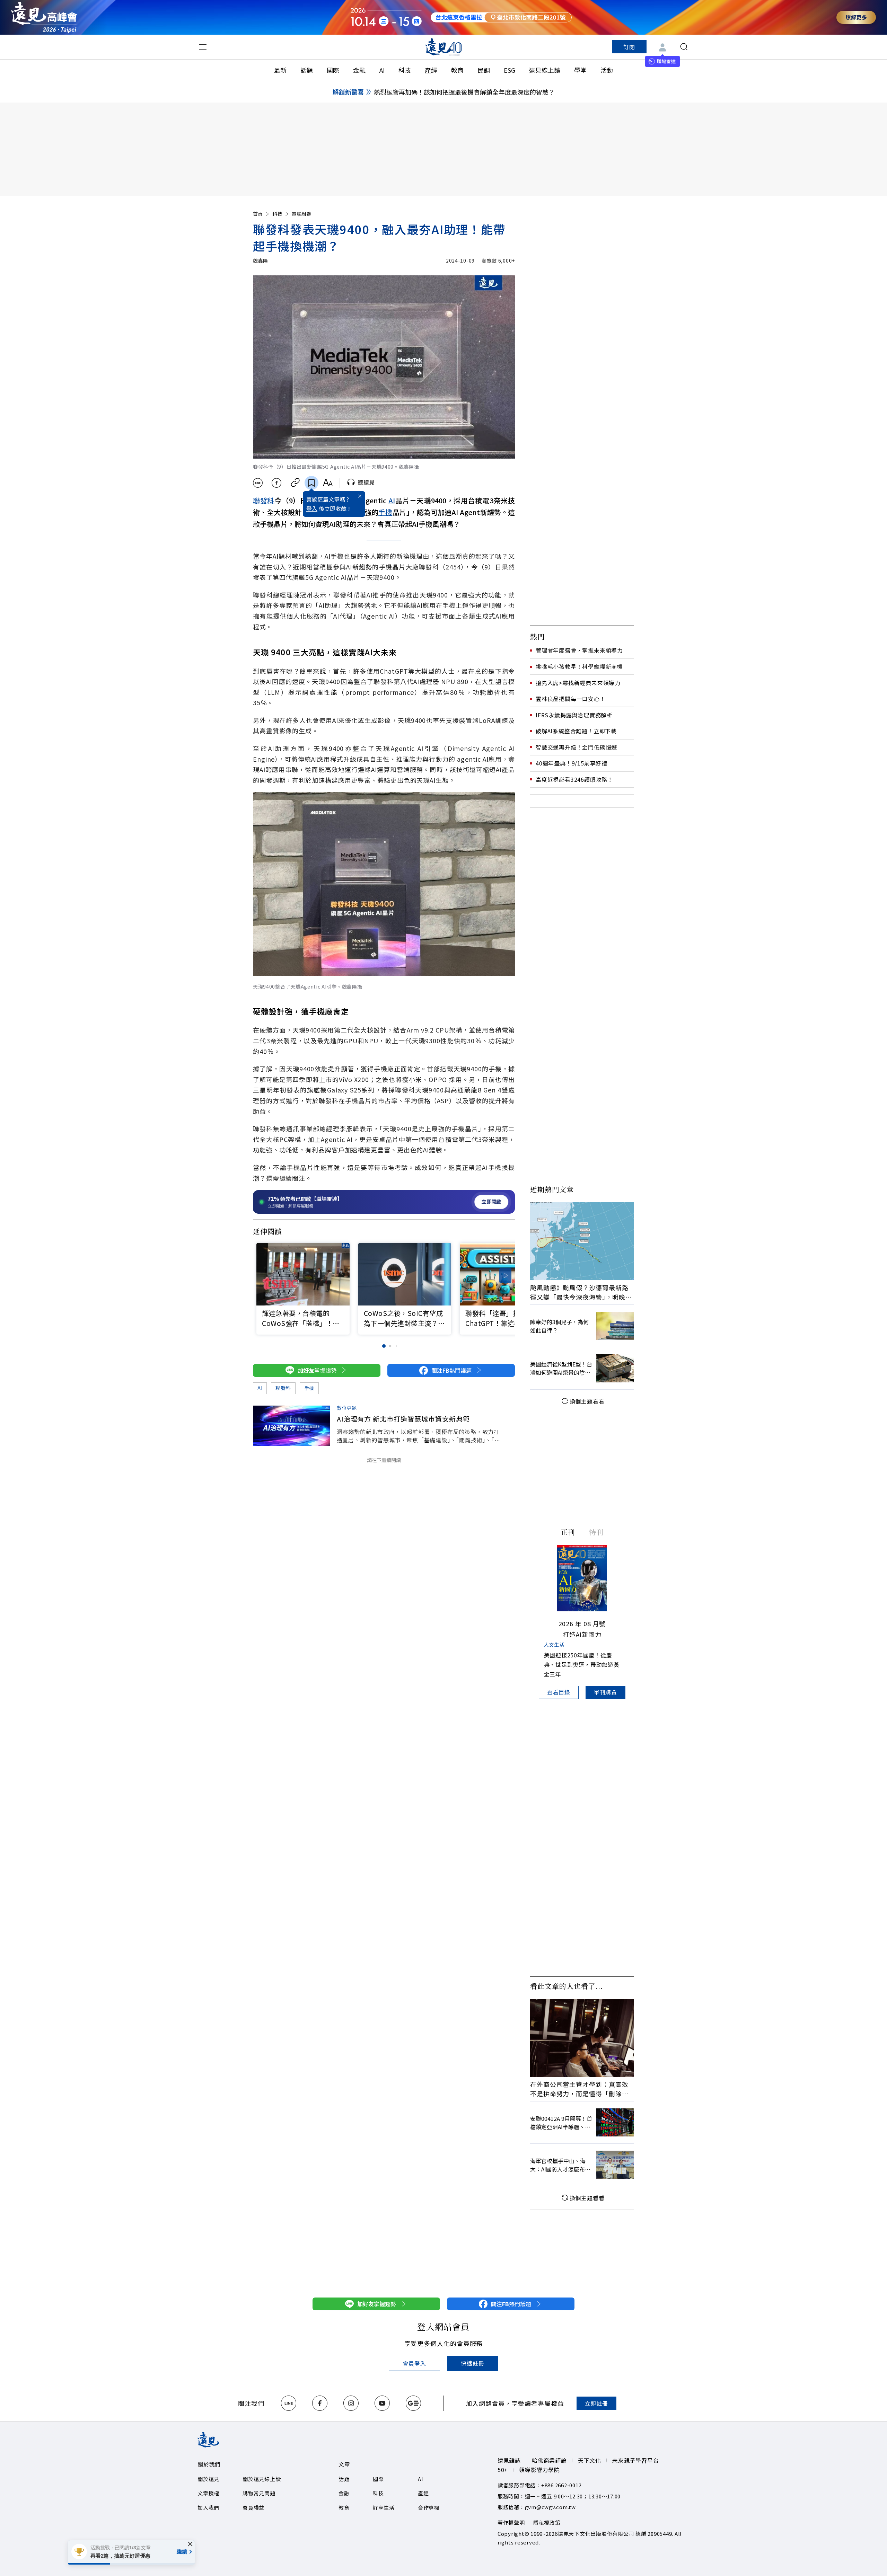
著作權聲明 (511, 2522)
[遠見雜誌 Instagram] (351, 2403)
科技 (405, 70)
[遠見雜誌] (444, 47)
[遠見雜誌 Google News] (413, 2403)
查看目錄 (559, 1692)
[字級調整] (328, 483)
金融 (359, 70)
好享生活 (384, 2508)
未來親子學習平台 (635, 2460)
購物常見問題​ (259, 2493)
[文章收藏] (311, 483)
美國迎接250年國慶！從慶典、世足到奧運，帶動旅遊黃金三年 (582, 1664)
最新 (280, 70)
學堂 (580, 70)
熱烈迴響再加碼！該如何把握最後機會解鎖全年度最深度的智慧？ (464, 92)
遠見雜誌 (509, 2460)
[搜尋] (684, 47)
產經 (431, 70)
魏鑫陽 (261, 260)
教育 (457, 70)
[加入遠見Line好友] (289, 2403)
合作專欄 (429, 2508)
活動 (607, 70)
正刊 (568, 1532)
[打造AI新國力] (582, 1578)
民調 (484, 70)
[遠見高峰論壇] (44, 17)
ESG (510, 70)
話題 (307, 70)
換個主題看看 (587, 1401)
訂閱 (629, 47)
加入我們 (208, 2508)
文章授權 (208, 2493)
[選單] (203, 47)
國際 (333, 70)
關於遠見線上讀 (262, 2479)
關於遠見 (208, 2479)
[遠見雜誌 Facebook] (320, 2403)
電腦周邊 (301, 214)
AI (382, 70)
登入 (312, 508)
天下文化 (590, 2460)
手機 (385, 512)
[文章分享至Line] (258, 483)
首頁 (258, 214)
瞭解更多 (856, 17)
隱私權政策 (547, 2522)
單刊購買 (605, 1692)
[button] (505, 1276)
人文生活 (554, 1645)
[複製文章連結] (295, 483)
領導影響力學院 (539, 2470)
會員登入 (414, 2363)
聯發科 (264, 500)
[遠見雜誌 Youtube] (382, 2403)
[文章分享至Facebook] (277, 483)
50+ (503, 2470)
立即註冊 (596, 2403)
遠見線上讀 (545, 70)
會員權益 (253, 2508)
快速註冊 (472, 2363)
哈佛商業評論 (549, 2460)
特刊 (596, 1532)
